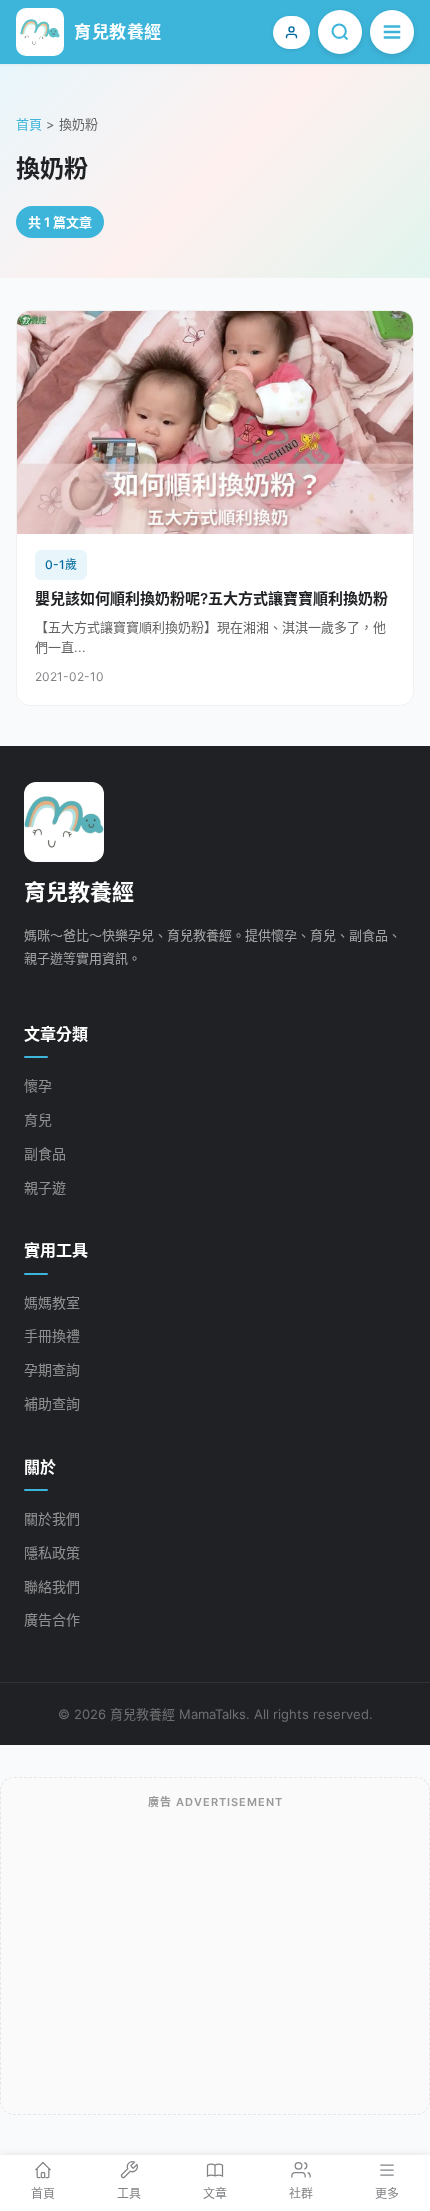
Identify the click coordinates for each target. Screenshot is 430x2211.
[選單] (392, 32)
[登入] (291, 32)
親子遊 (45, 1187)
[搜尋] (340, 32)
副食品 (45, 1153)
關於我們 (52, 1518)
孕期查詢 (52, 1369)
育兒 (38, 1119)
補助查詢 (52, 1403)
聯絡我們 (52, 1586)
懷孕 (38, 1085)
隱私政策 (52, 1552)
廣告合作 (52, 1619)
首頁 (29, 124)
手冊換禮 (52, 1335)
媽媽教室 (52, 1302)
